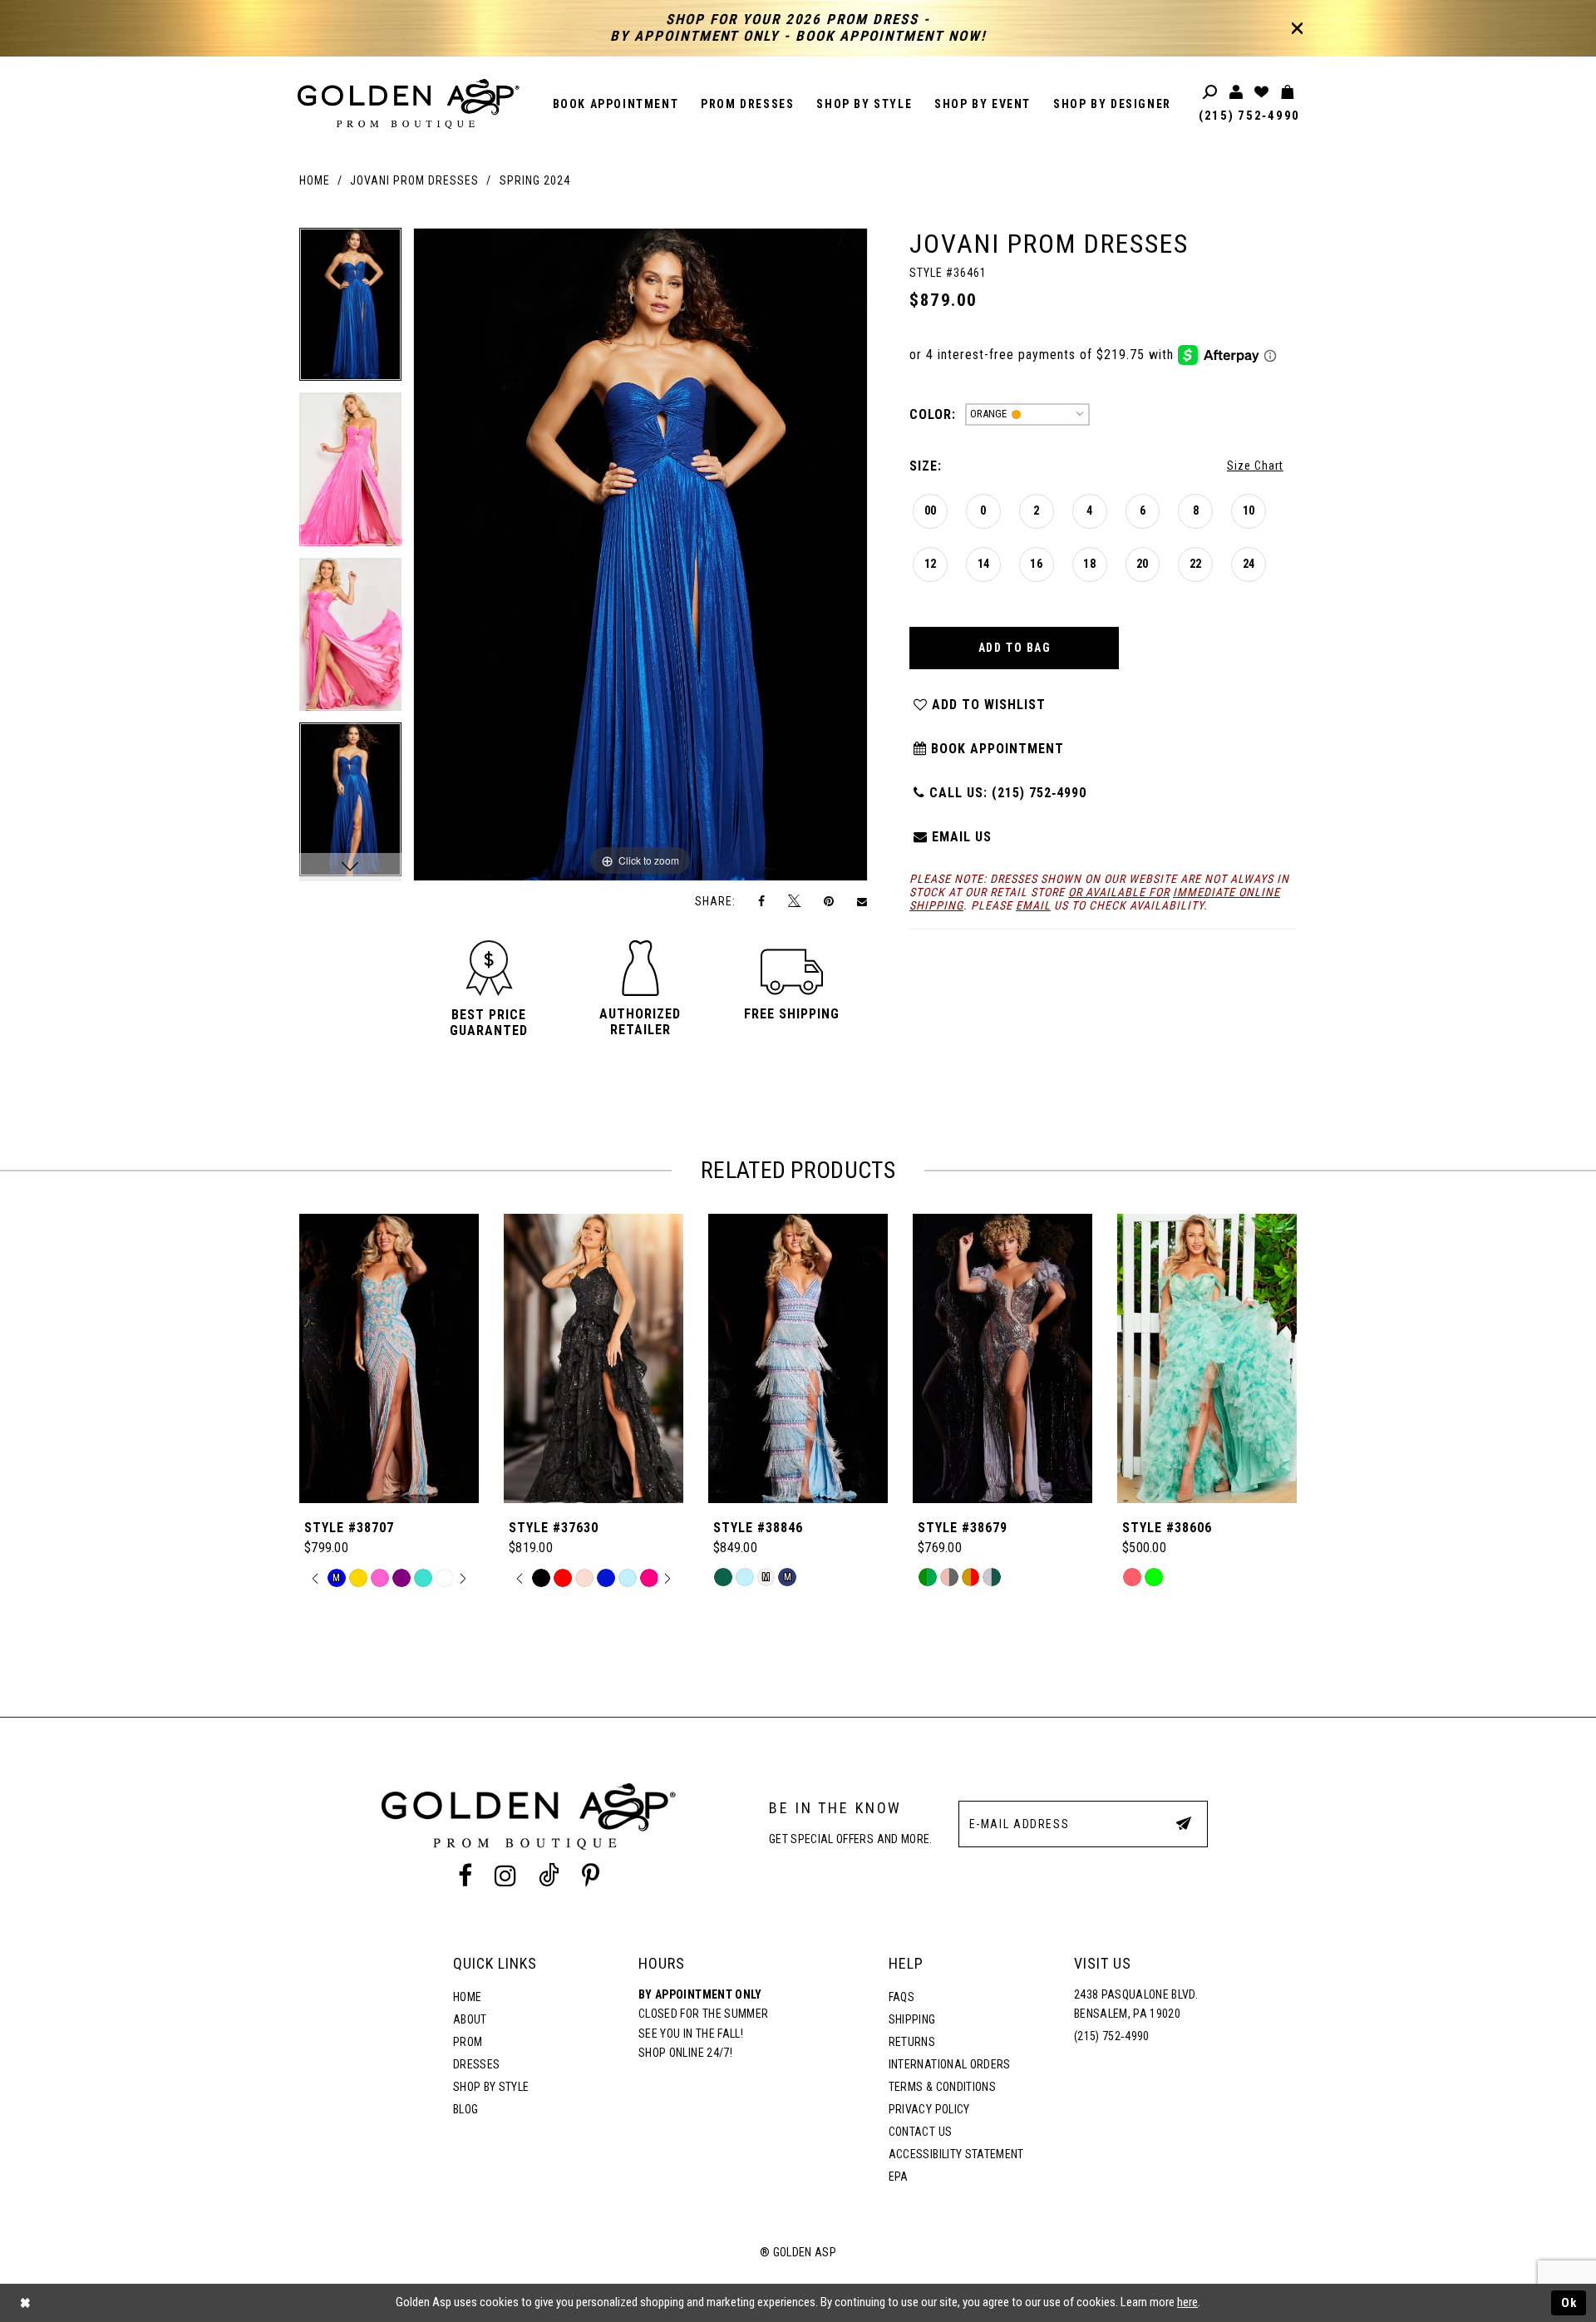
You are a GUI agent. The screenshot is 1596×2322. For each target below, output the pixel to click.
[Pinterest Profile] (591, 1876)
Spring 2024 (535, 180)
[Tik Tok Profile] (549, 1876)
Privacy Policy (929, 2109)
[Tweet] (795, 901)
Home (315, 180)
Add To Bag (1015, 648)
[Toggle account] (1236, 93)
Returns (912, 2042)
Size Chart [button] (1255, 466)
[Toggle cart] (1288, 93)
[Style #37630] (594, 1358)
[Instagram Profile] (505, 1876)
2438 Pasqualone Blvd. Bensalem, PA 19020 (1136, 2004)
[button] (489, 1023)
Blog (465, 2109)
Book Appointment (995, 749)
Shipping (912, 2019)
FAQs (901, 1997)
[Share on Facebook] (762, 901)
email (1033, 905)
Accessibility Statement (956, 2154)
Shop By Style (491, 2087)
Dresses (476, 2064)
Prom (468, 2042)
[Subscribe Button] (1184, 1823)
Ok (1569, 2303)
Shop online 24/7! (685, 2053)
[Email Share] (863, 901)
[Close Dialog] (25, 2303)
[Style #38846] (798, 1358)
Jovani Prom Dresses (414, 180)
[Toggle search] (1211, 93)
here (1187, 2302)
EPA (899, 2177)
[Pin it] (829, 901)
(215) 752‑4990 (1249, 116)
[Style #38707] (389, 1358)
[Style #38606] (1207, 1358)
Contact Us (920, 2132)
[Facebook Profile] (465, 1876)
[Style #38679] (1002, 1358)
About (470, 2019)
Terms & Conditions (942, 2087)
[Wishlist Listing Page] (1262, 93)
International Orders (950, 2064)
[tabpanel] (350, 311)
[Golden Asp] (409, 104)
